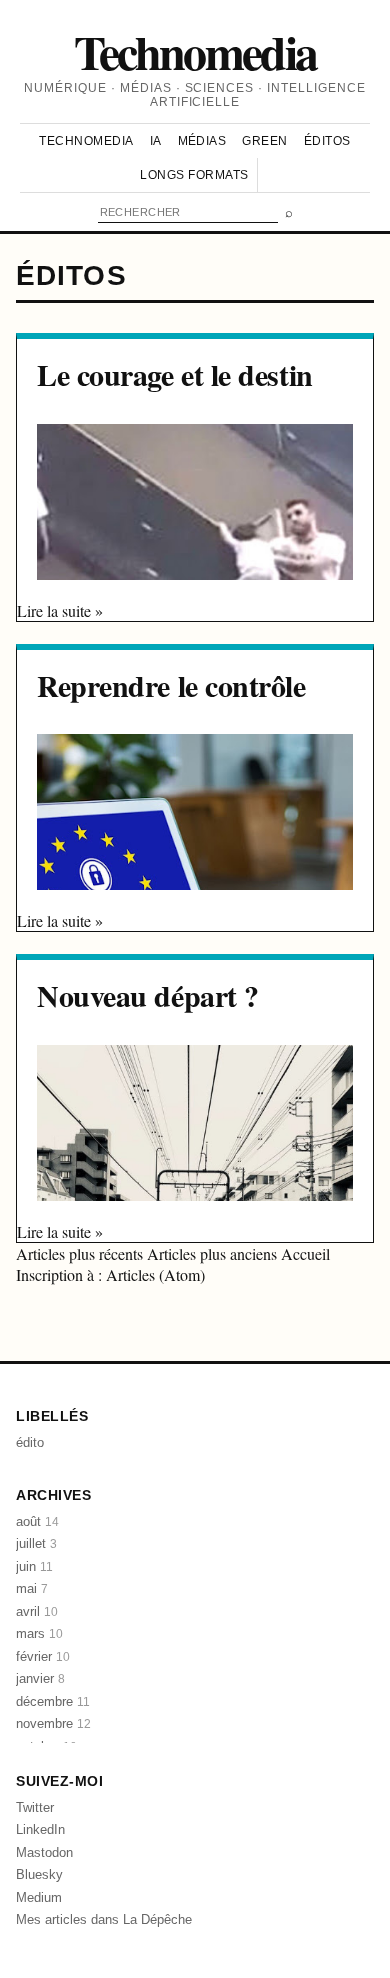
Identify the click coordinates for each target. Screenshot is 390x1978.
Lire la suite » (60, 610)
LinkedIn (40, 1829)
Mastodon (44, 1852)
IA (156, 141)
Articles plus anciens (214, 1253)
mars (39, 1633)
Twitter (35, 1807)
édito (30, 1442)
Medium (39, 1897)
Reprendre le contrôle (171, 685)
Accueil (305, 1253)
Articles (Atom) (155, 1274)
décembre (53, 1701)
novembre (53, 1723)
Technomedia (195, 51)
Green (264, 141)
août (37, 1521)
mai (32, 1588)
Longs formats (194, 175)
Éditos (327, 141)
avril (37, 1611)
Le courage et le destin (175, 374)
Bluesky (39, 1874)
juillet (36, 1543)
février (43, 1656)
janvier (40, 1678)
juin (34, 1566)
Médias (202, 141)
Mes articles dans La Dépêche (104, 1919)
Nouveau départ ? (148, 995)
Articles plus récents (81, 1253)
